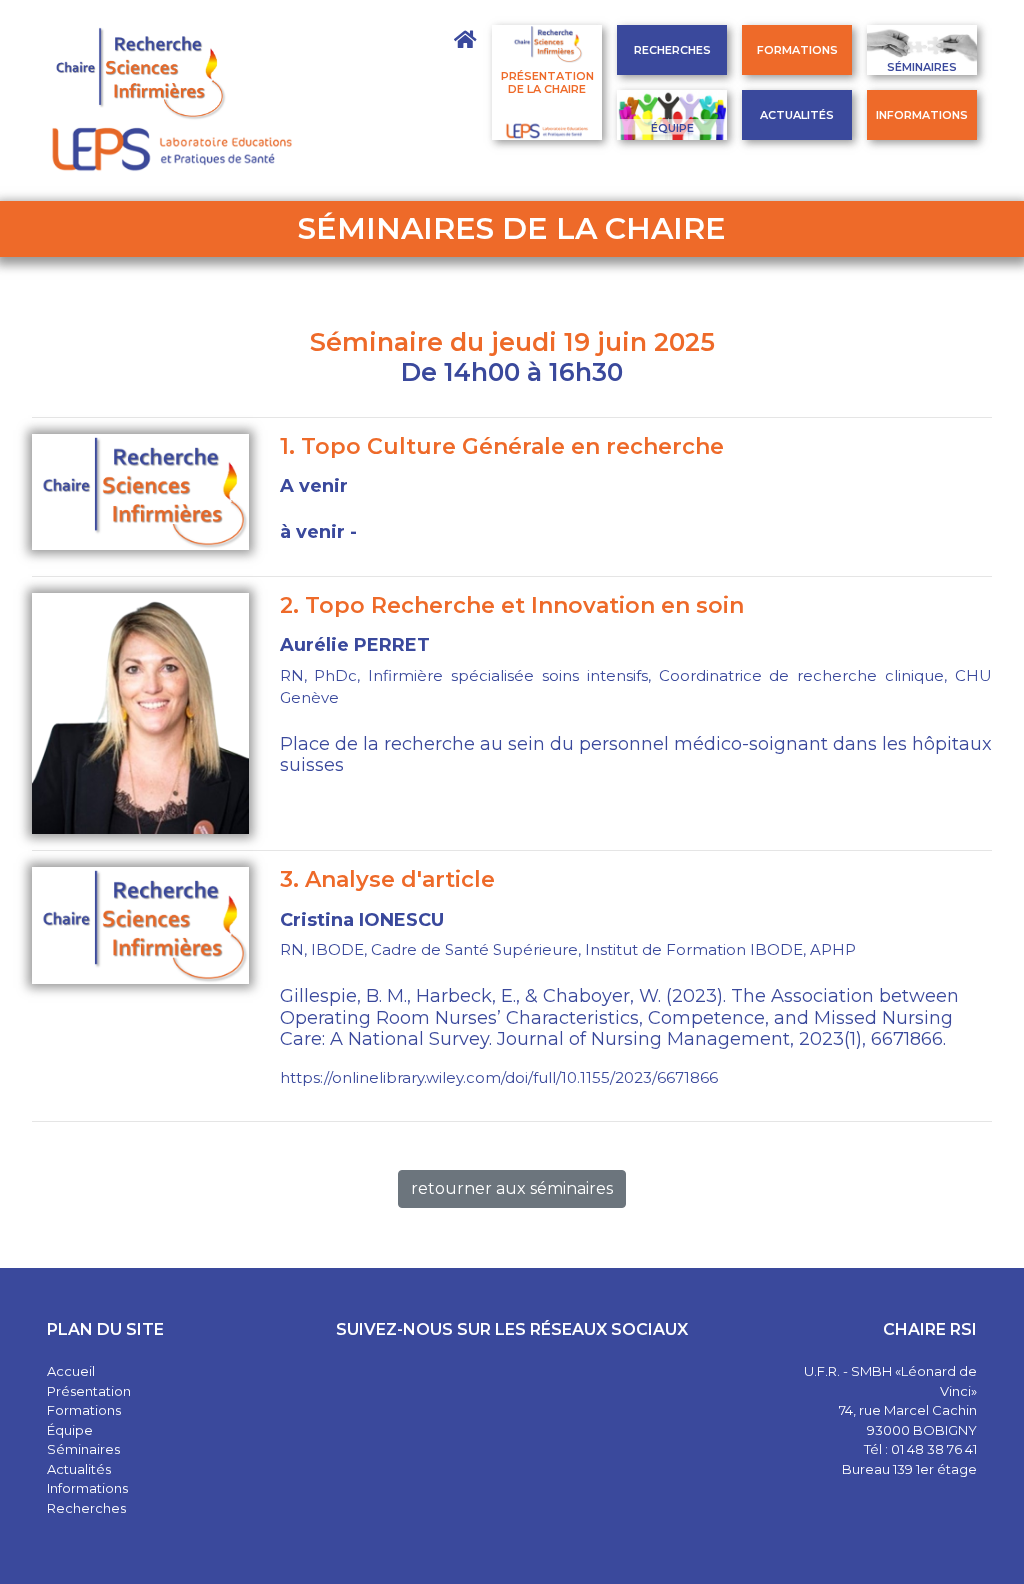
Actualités (797, 115)
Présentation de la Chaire (547, 82)
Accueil (71, 1371)
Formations (797, 50)
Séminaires (922, 67)
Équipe (672, 128)
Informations (922, 115)
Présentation (89, 1391)
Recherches (672, 50)
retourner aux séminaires (512, 1188)
